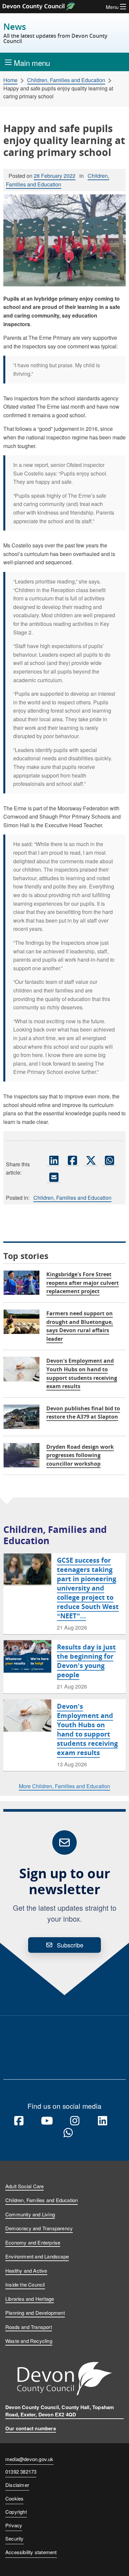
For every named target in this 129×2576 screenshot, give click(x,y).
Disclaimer (17, 2485)
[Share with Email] (54, 1177)
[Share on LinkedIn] (54, 1160)
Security (15, 2538)
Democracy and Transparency (39, 2228)
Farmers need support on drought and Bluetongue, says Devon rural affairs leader (80, 1326)
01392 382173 (21, 2472)
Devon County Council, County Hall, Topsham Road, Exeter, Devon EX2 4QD (60, 2411)
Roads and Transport (29, 2327)
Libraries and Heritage (30, 2299)
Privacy (14, 2525)
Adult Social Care (24, 2186)
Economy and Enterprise (33, 2242)
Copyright (16, 2512)
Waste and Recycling (29, 2341)
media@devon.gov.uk (29, 2459)
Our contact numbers (31, 2428)
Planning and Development (35, 2313)
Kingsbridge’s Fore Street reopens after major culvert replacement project (83, 1283)
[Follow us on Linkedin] (103, 2121)
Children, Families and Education (66, 80)
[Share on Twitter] (91, 1160)
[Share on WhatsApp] (109, 1160)
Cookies (14, 2498)
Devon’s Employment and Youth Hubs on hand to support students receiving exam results (87, 1729)
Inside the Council (25, 2284)
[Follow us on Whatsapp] (68, 2133)
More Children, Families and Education (64, 1786)
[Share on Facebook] (72, 1160)
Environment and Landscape (37, 2256)
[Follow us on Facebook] (19, 2121)
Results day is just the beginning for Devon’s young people (86, 1661)
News (55, 33)
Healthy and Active (26, 2271)
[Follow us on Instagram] (75, 2121)
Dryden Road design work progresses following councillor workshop (80, 1455)
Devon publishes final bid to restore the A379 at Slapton (83, 1413)
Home (10, 80)
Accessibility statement (31, 2552)
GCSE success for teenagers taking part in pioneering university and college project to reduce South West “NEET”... (88, 1588)
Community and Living (30, 2214)
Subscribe (70, 1945)
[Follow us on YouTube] (47, 2121)
